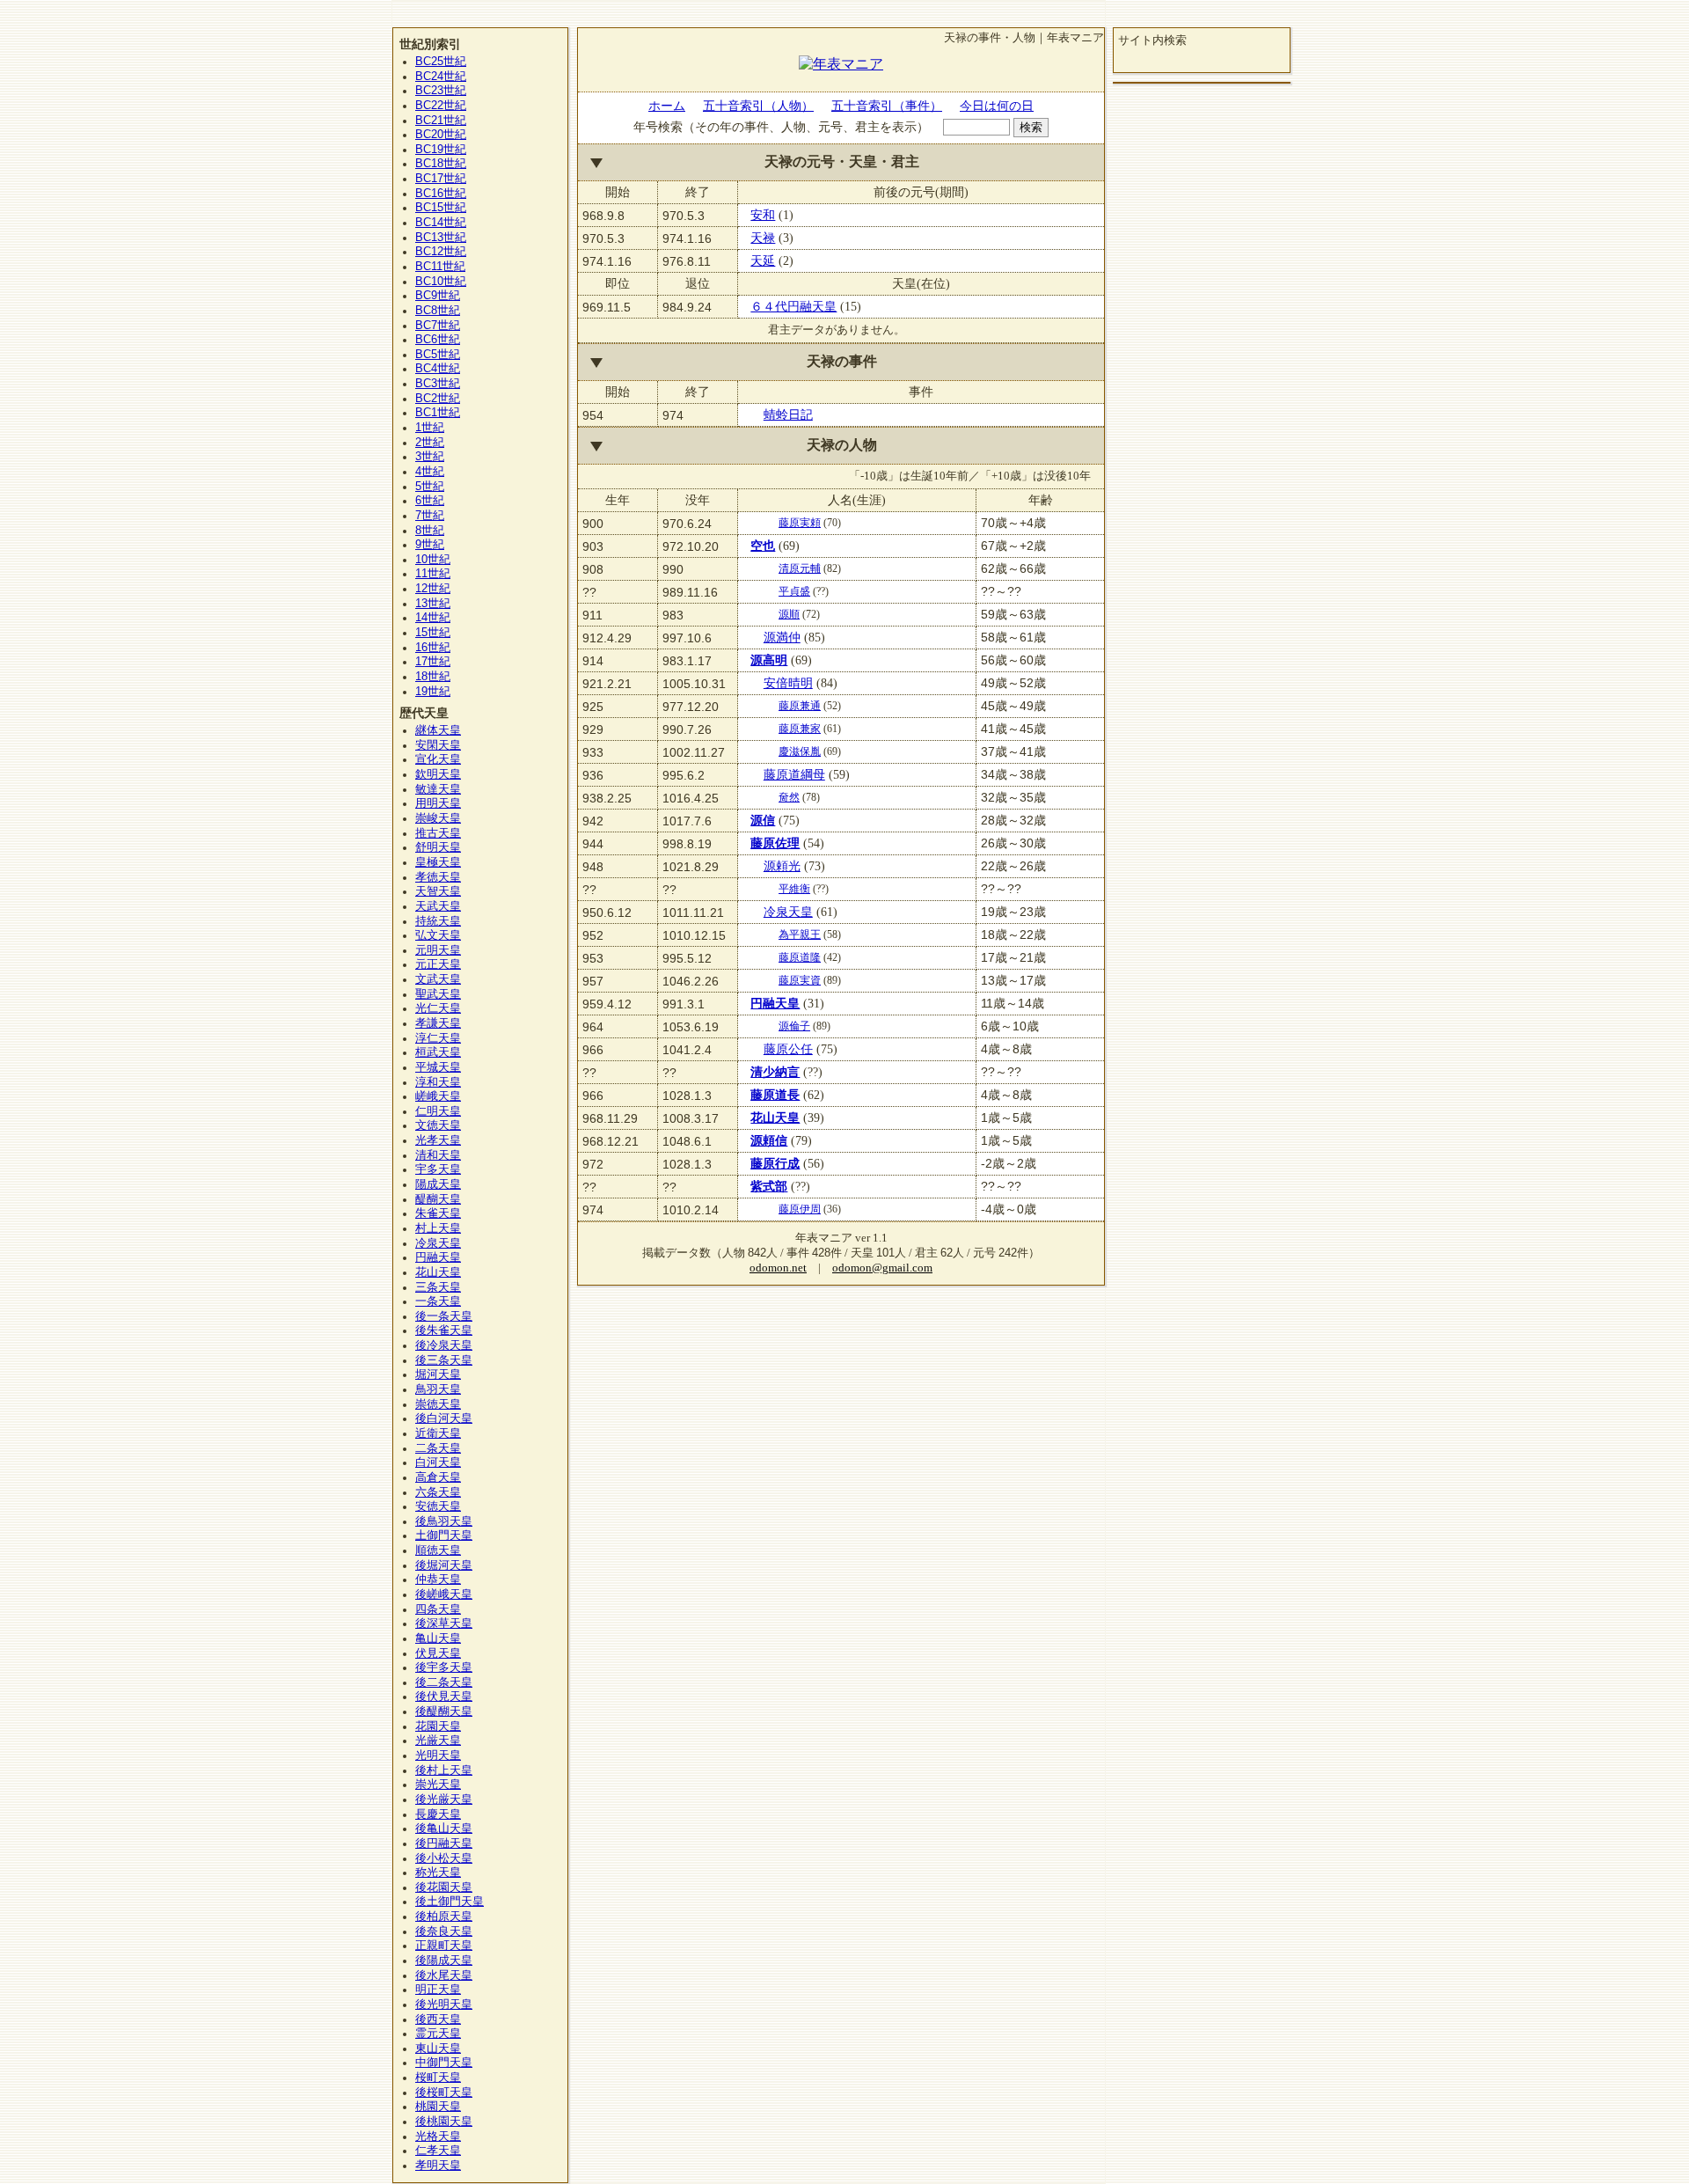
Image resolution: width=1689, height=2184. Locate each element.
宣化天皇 (438, 759)
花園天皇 (438, 1726)
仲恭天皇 (438, 1579)
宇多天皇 (438, 1169)
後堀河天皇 (444, 1565)
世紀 (441, 62)
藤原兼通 (800, 706)
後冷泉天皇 (444, 1345)
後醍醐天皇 (444, 1711)
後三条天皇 (444, 1360)
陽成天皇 (438, 1184)
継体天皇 (438, 730)
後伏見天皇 (444, 1697)
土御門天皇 (444, 1535)
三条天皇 (438, 1287)
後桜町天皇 (444, 2092)
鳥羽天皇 (438, 1389)
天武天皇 (438, 906)
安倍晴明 (788, 683)
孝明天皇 (438, 2166)
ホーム (667, 106)
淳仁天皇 (438, 1038)
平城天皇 (438, 1067)
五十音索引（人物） (758, 106)
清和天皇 (438, 1155)
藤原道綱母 (794, 774)
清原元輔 (800, 568)
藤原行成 (775, 1163)
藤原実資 (800, 980)
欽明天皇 (438, 774)
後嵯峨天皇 (444, 1594)
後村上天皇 (444, 1770)
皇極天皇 (438, 862)
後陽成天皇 (444, 1960)
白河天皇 (438, 1462)
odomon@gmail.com (882, 1268)
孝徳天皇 (438, 877)
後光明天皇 (444, 2004)
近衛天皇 (438, 1433)
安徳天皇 (438, 1506)
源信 (763, 820)
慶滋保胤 (800, 751)
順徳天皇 (438, 1550)
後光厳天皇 (444, 1799)
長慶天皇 (438, 1814)
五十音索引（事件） (887, 106)
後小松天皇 (444, 1858)
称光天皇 (438, 1873)
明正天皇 (438, 1990)
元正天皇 (438, 964)
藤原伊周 (800, 1209)
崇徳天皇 (438, 1404)
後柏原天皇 (444, 1916)
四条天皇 (438, 1609)
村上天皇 (438, 1228)
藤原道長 (775, 1095)
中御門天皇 (444, 2063)
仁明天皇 (438, 1111)
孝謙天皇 (438, 1023)
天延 (763, 260)
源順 (789, 614)
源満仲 (782, 637)
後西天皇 (438, 2019)
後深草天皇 (444, 1623)
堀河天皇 (438, 1374)
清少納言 (775, 1072)
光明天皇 (438, 1755)
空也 (763, 546)
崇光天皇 (438, 1785)
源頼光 (782, 866)
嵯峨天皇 (438, 1096)
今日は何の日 (997, 106)
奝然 (789, 797)
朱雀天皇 (438, 1213)
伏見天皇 (438, 1653)
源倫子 (794, 1026)
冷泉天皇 (788, 912)
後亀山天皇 (444, 1829)
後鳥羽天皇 (444, 1521)
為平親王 (800, 934)
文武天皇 (438, 979)
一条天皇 (438, 1301)
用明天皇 (438, 803)
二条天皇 (438, 1448)
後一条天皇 (444, 1316)
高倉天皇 (438, 1477)
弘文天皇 (438, 935)
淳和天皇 (438, 1082)
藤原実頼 (800, 523)
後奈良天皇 (444, 1931)
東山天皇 (438, 2048)
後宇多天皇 (444, 1667)
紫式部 (769, 1186)
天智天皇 (438, 891)
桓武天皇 (438, 1052)
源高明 (769, 660)
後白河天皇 (444, 1418)
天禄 (763, 238)
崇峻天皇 (438, 818)
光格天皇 (438, 2136)
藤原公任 (788, 1049)
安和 (763, 215)
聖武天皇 (438, 994)
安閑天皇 (438, 745)
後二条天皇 (444, 1682)
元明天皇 (438, 950)
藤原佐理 (775, 843)
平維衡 (794, 889)
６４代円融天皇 (793, 306)
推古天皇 (438, 833)
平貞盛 (794, 591)
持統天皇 (438, 921)
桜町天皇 (438, 2078)
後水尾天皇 (444, 1975)
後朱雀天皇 (444, 1330)
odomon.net (778, 1268)
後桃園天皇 (444, 2122)
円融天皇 (775, 1003)
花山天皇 (775, 1118)
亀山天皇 (438, 1638)
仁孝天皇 (438, 2151)
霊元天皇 (438, 2034)
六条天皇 (438, 1492)
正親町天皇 (444, 1946)
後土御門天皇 (450, 1902)
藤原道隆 (800, 957)
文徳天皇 (438, 1125)
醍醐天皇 (438, 1199)
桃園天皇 (438, 2107)
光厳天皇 (438, 1741)
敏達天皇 (438, 789)
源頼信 (769, 1140)
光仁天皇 (438, 1008)
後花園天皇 (444, 1887)
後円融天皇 (444, 1843)
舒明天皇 (438, 847)
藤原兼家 (800, 729)
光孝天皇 (438, 1140)
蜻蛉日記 (788, 414)
